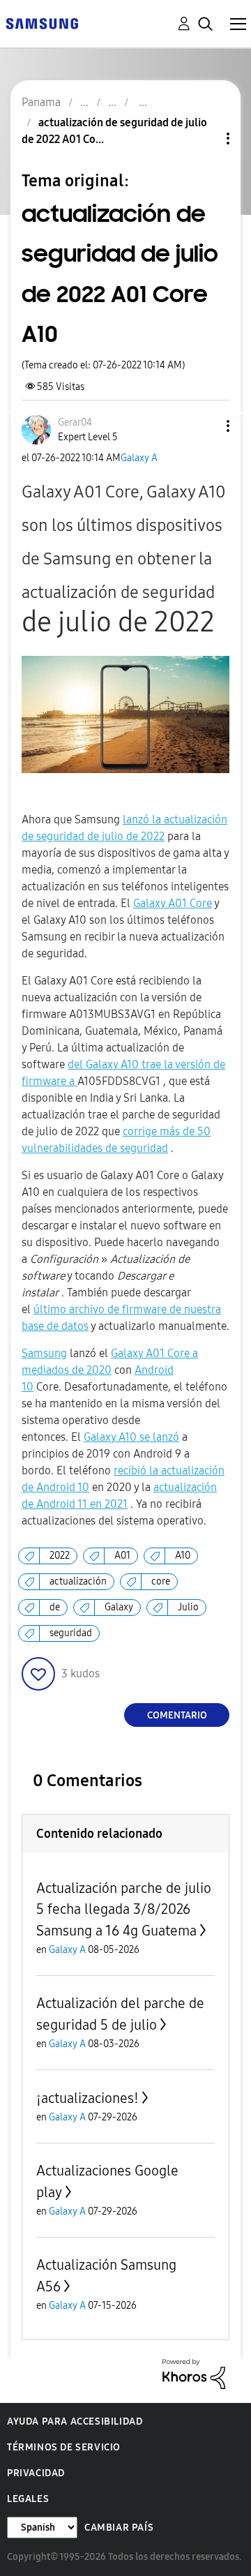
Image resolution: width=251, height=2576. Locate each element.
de (55, 1607)
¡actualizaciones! (88, 2098)
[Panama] (42, 23)
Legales (28, 2499)
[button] (205, 426)
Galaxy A (139, 458)
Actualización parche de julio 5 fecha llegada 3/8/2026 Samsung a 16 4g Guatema (124, 1909)
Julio (188, 1607)
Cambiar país (119, 2528)
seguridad (71, 1633)
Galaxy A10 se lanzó (131, 1437)
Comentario (177, 1715)
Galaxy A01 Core (173, 903)
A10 (183, 1556)
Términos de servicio (64, 2447)
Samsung (44, 1353)
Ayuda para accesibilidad (75, 2421)
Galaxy (119, 1607)
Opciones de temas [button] (204, 138)
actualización (78, 1581)
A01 (122, 1556)
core (161, 1581)
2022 (60, 1556)
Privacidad (36, 2473)
